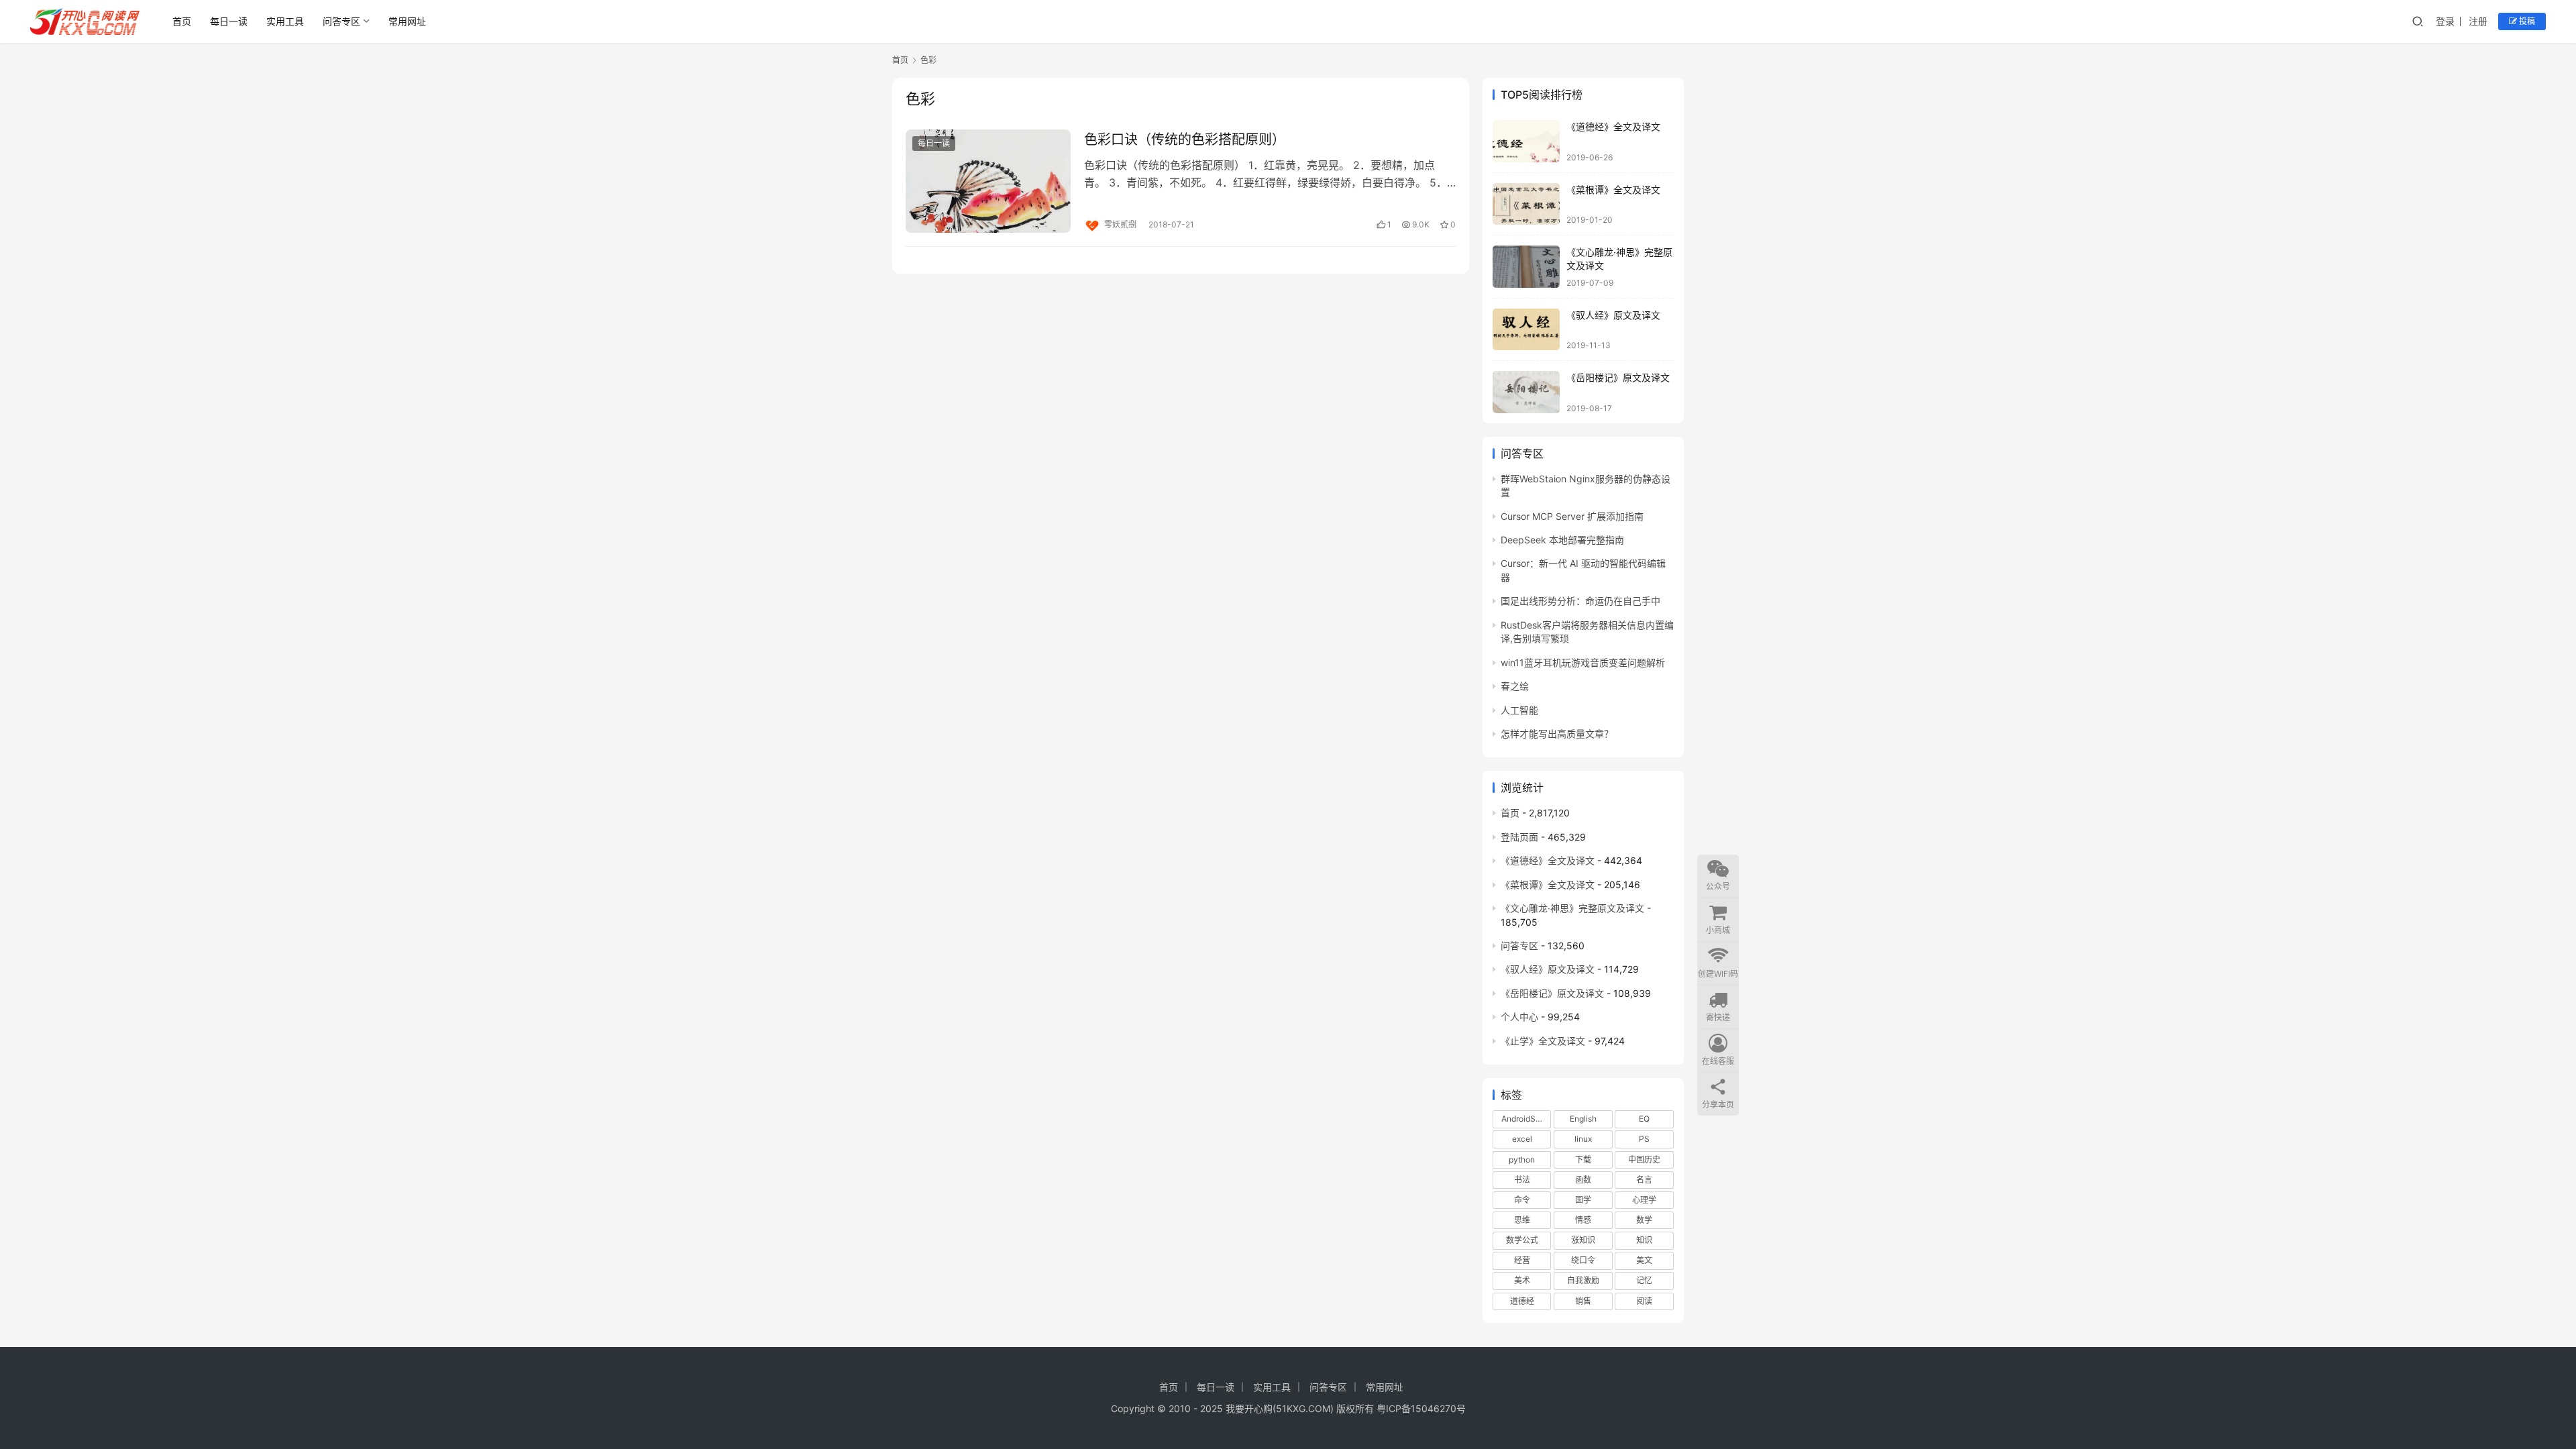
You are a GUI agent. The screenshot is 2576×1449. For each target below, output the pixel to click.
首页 (182, 21)
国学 (1583, 1200)
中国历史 (1644, 1160)
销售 (1583, 1301)
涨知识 (1583, 1240)
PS (1644, 1139)
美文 (1644, 1260)
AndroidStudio (1526, 1119)
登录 (2445, 21)
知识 (1644, 1240)
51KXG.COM (1303, 1408)
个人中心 (1519, 1017)
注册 (2478, 21)
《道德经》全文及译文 (1613, 126)
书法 (1522, 1180)
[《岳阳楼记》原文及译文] (1526, 392)
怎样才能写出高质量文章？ (1557, 734)
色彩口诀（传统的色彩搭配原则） (1185, 140)
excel (1522, 1139)
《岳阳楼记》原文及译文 (1618, 377)
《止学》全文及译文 (1543, 1041)
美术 (1522, 1280)
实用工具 (285, 21)
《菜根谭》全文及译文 (1613, 190)
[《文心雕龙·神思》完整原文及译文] (1526, 267)
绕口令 (1583, 1260)
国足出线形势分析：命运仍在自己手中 (1580, 601)
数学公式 (1522, 1240)
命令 (1522, 1200)
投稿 (2526, 21)
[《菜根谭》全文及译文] (1526, 204)
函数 (1583, 1180)
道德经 (1522, 1301)
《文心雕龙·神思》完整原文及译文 (1572, 908)
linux (1583, 1139)
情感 (1583, 1220)
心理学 (1644, 1200)
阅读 (1644, 1301)
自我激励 (1583, 1280)
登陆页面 (1519, 837)
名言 (1644, 1180)
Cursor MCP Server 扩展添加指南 (1572, 516)
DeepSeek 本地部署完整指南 (1562, 540)
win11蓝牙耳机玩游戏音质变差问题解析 (1583, 662)
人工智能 (1519, 710)
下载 (1583, 1160)
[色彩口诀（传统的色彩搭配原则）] (988, 181)
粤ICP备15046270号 (1421, 1408)
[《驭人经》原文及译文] (1526, 330)
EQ (1644, 1119)
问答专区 (341, 21)
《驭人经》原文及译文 (1613, 315)
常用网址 (407, 21)
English (1583, 1119)
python (1522, 1160)
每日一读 (229, 21)
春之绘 (1515, 686)
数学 (1644, 1220)
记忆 (1644, 1280)
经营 (1522, 1260)
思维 (1522, 1220)
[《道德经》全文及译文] (1526, 141)
